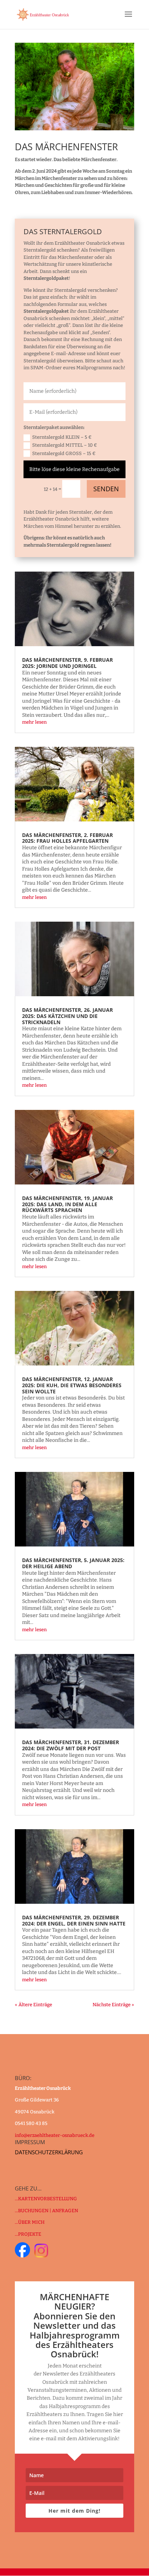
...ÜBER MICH (30, 2222)
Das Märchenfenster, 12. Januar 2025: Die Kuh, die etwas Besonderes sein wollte (72, 1385)
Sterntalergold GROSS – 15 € (64, 453)
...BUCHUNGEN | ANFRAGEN (46, 2211)
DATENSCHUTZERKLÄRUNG (49, 2152)
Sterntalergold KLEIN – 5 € (62, 437)
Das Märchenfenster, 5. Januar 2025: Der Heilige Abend (73, 1563)
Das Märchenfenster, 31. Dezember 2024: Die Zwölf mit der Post (71, 1745)
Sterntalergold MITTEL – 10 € (65, 445)
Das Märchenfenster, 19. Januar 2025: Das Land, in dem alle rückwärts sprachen (67, 1204)
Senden (106, 489)
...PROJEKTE (28, 2234)
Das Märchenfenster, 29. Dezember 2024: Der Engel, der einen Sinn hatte (74, 1920)
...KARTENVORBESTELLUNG (46, 2199)
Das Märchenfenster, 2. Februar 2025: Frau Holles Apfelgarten (67, 838)
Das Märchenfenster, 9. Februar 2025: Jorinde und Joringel (67, 663)
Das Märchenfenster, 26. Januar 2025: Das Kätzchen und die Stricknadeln (67, 1016)
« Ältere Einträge (33, 2005)
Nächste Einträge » (113, 2005)
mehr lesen (34, 722)
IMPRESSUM (30, 2142)
